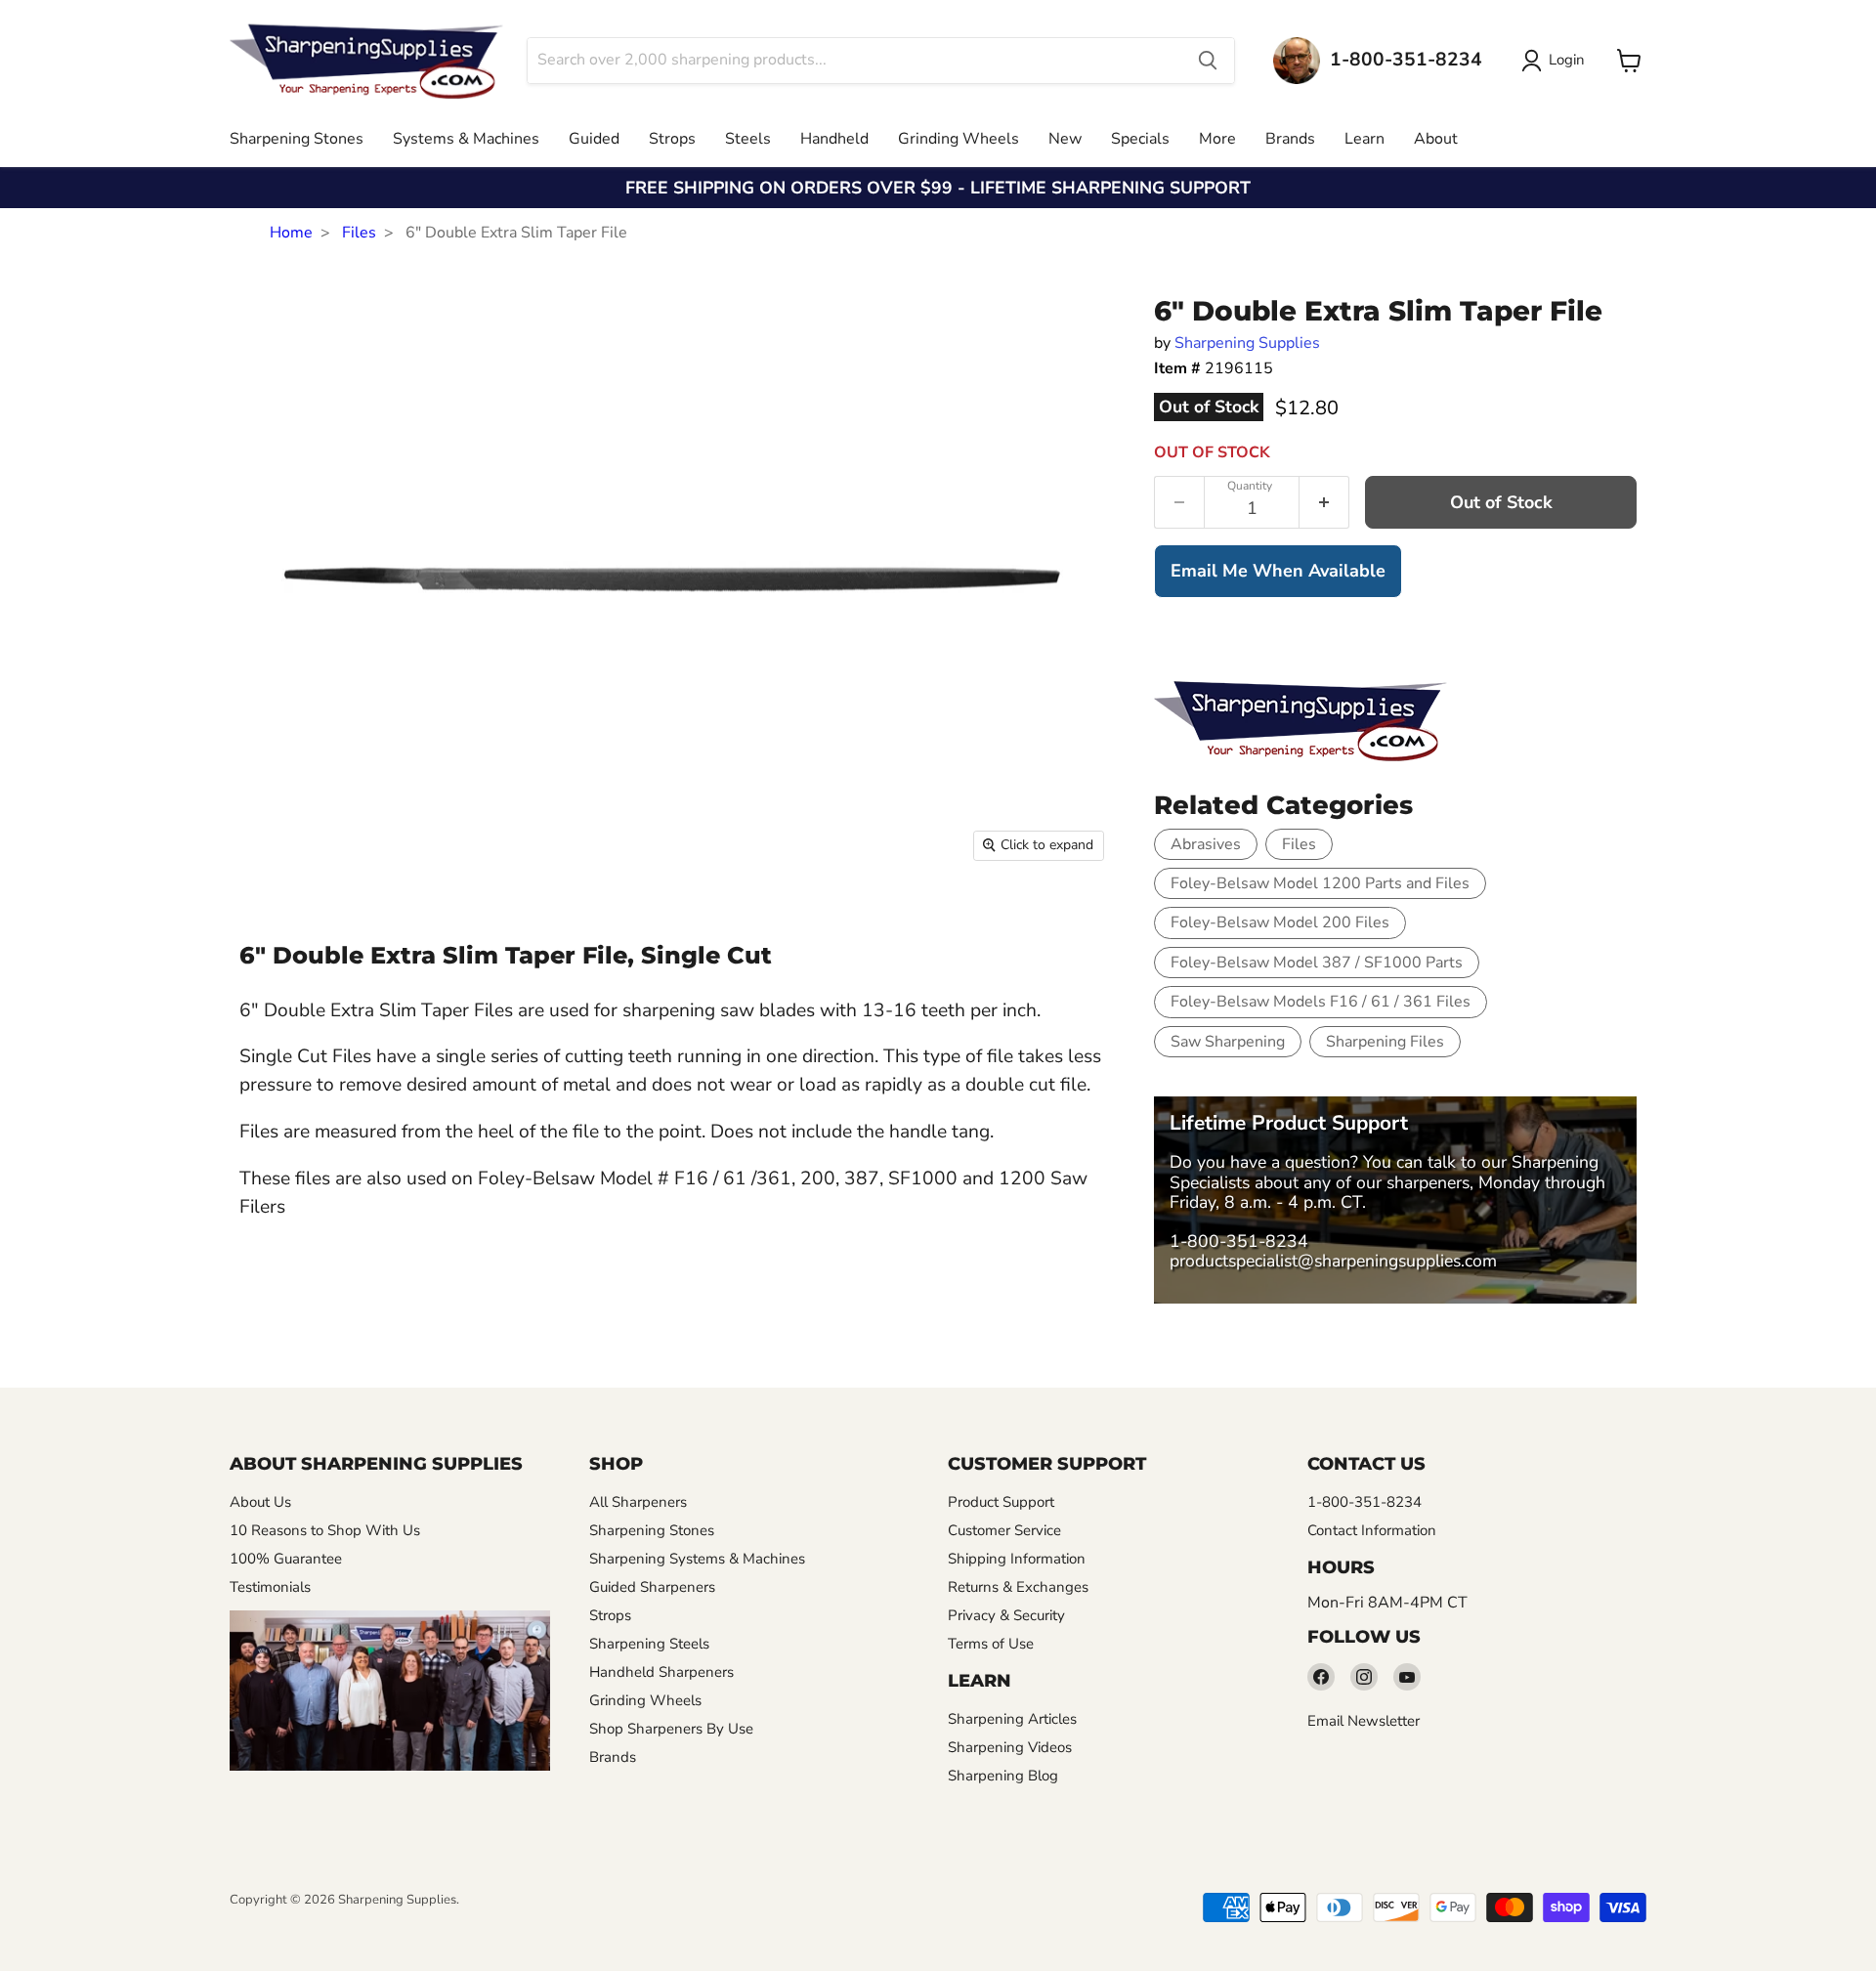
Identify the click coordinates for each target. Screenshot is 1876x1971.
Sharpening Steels (649, 1644)
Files (359, 233)
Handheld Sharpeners (661, 1672)
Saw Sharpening (1228, 1042)
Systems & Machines (466, 139)
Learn (1364, 139)
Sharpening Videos (1010, 1747)
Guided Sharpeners (652, 1587)
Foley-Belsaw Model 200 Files (1280, 922)
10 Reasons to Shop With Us (325, 1530)
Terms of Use (991, 1644)
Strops (672, 139)
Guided (594, 139)
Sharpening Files (1385, 1042)
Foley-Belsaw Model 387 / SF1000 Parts (1317, 963)
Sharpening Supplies (1247, 343)
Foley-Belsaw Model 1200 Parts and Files (1320, 883)
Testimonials (270, 1587)
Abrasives (1206, 844)
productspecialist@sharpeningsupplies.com (1333, 1261)
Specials (1140, 139)
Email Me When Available (1278, 571)
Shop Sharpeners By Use (671, 1729)
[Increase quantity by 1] (1324, 502)
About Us (260, 1502)
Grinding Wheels (959, 139)
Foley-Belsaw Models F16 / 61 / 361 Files (1321, 1002)
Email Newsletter (1364, 1721)
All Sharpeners (638, 1502)
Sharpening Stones (297, 139)
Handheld (834, 139)
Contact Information (1372, 1530)
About (1436, 139)
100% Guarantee (286, 1559)
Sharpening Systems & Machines (697, 1559)
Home (291, 233)
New (1065, 139)
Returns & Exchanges (1018, 1587)
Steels (748, 139)
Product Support (1001, 1502)
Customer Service (1004, 1530)
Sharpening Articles (1012, 1719)
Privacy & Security (1006, 1615)
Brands (1290, 139)
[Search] (1208, 61)
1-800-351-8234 (1239, 1241)
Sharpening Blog (1003, 1776)
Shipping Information (1017, 1559)
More (1217, 139)
